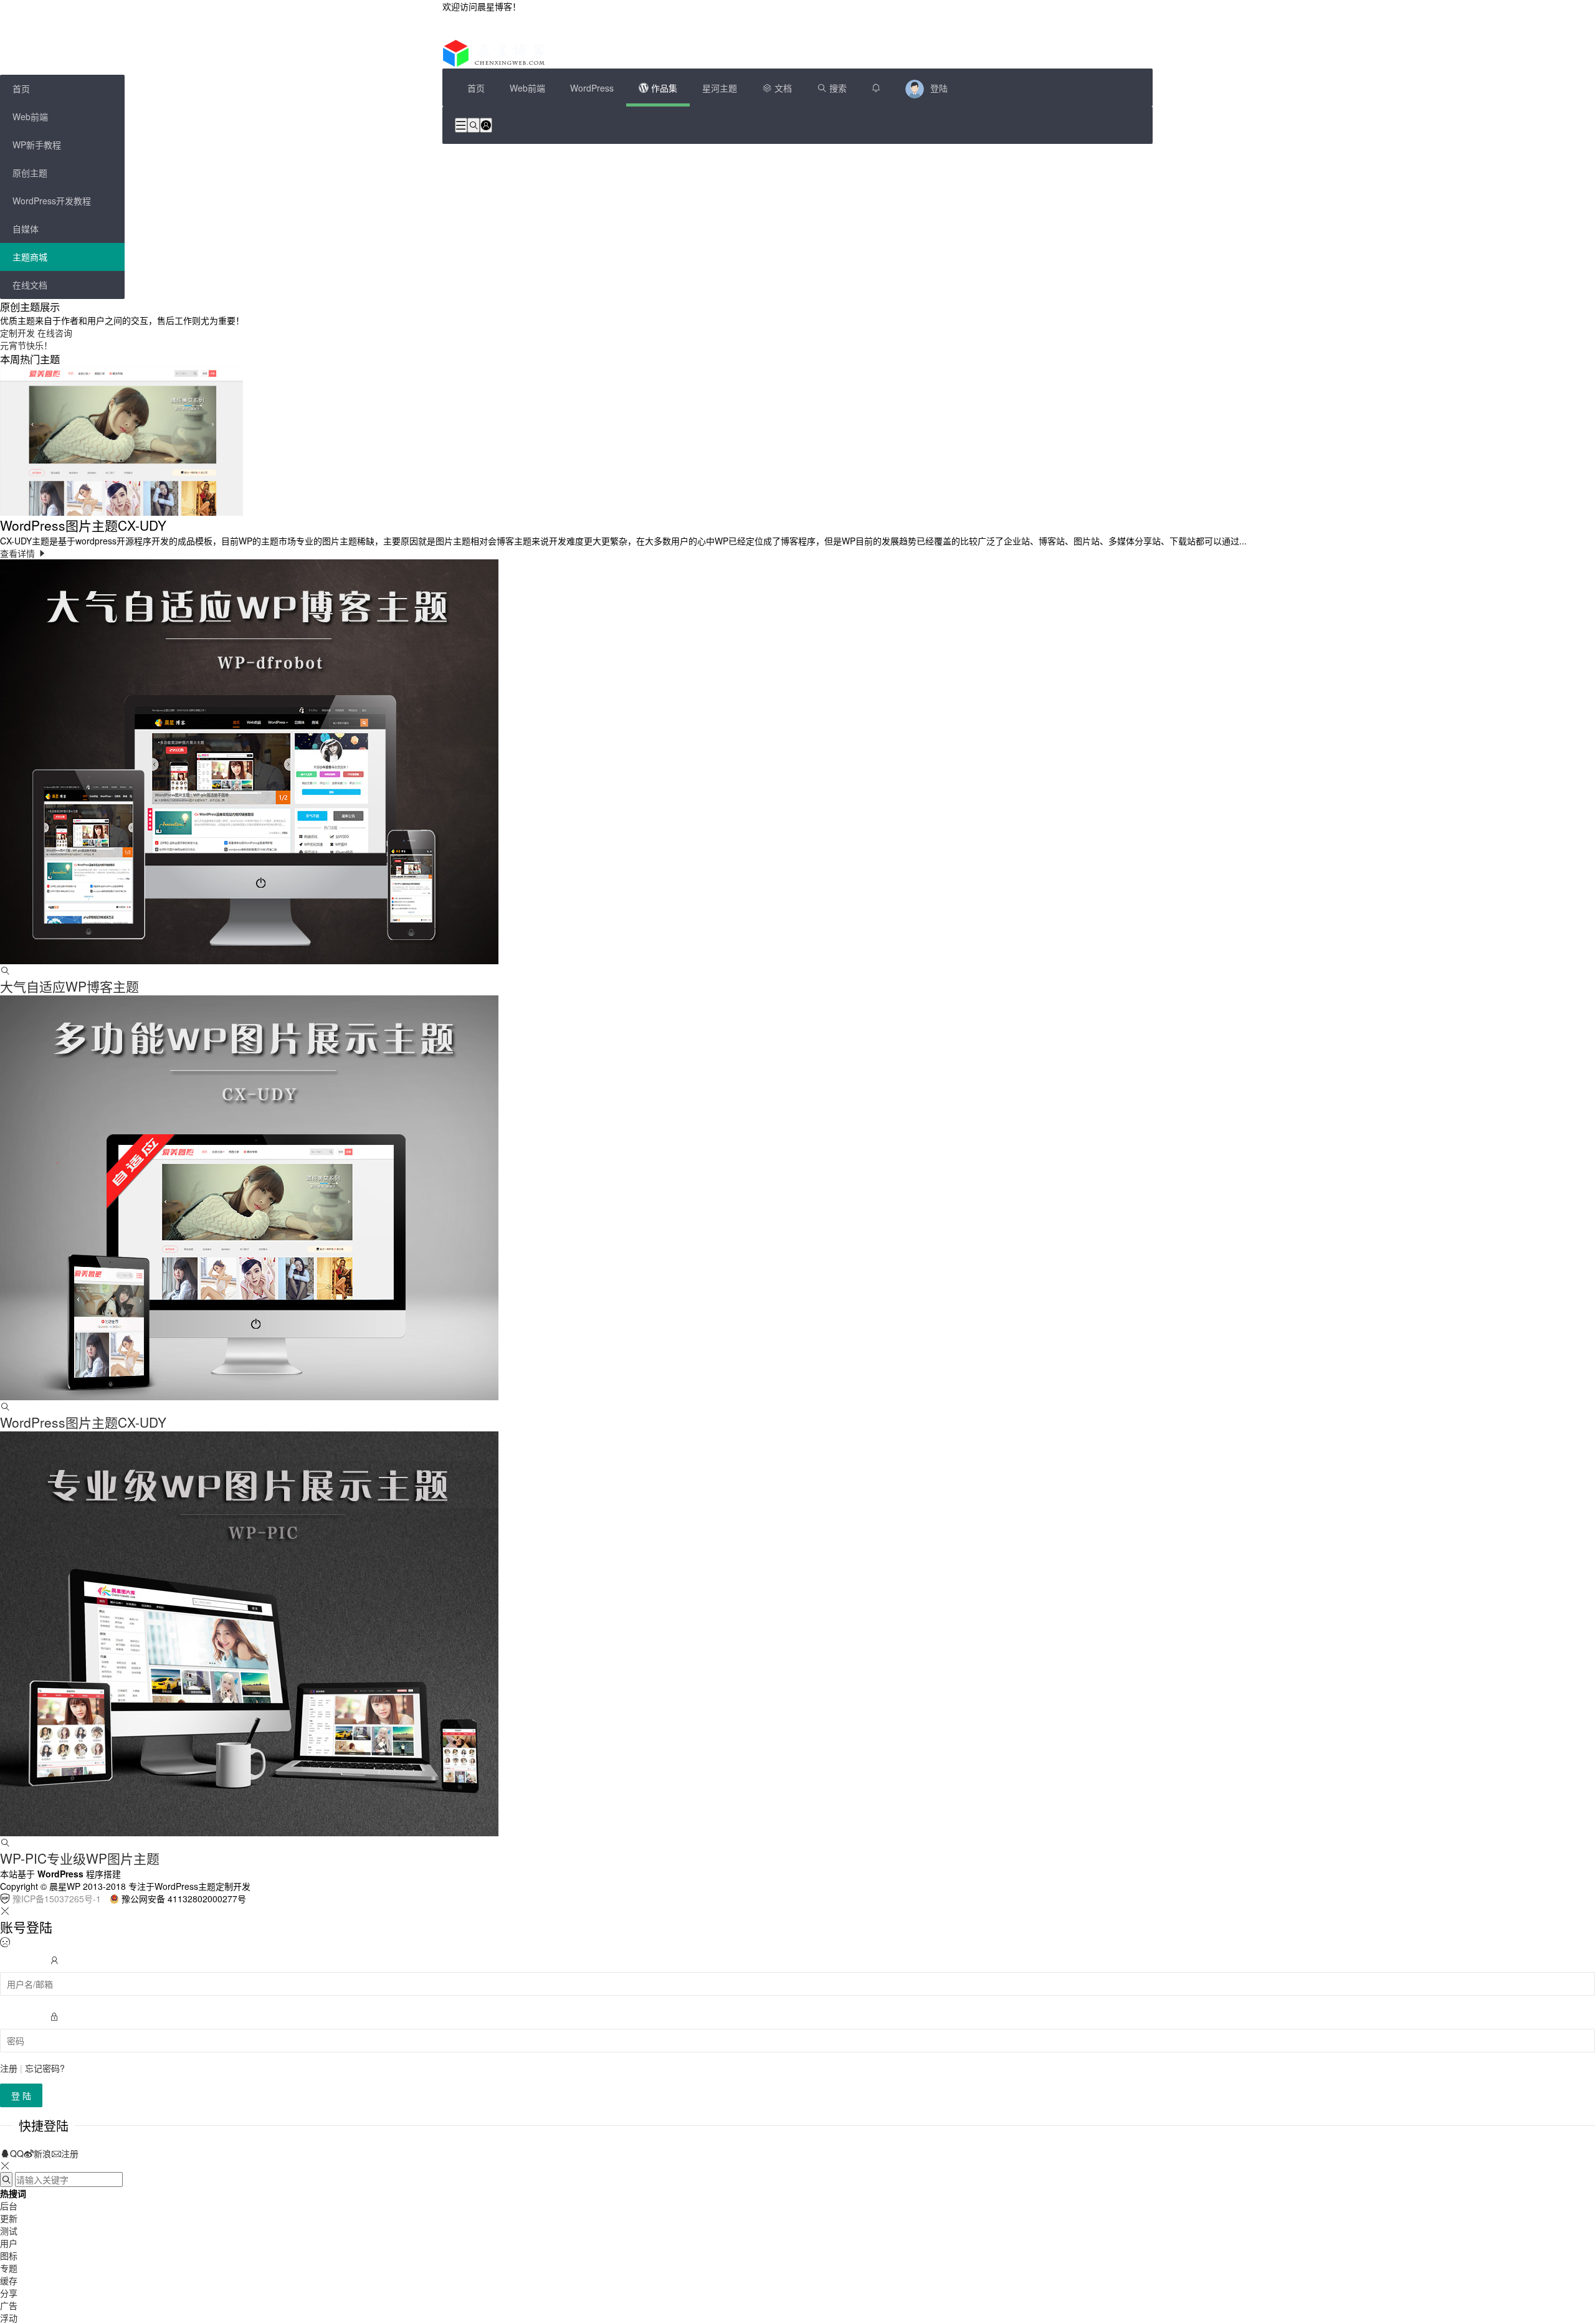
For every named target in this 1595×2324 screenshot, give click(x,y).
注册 (9, 2068)
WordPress (592, 88)
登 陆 (21, 2095)
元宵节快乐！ (26, 345)
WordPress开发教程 (52, 201)
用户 (9, 2243)
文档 (782, 88)
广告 (9, 2305)
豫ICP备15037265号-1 (57, 1899)
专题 (9, 2268)
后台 (9, 2206)
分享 (9, 2293)
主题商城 (30, 257)
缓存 (9, 2280)
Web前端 (527, 88)
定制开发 (17, 333)
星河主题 (720, 88)
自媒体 (26, 229)
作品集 (663, 88)
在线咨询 (55, 333)
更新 (9, 2218)
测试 (9, 2231)
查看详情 (19, 553)
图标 (9, 2255)
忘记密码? (45, 2068)
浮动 (9, 2318)
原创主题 (30, 173)
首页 (476, 88)
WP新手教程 (37, 145)
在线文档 (30, 285)
